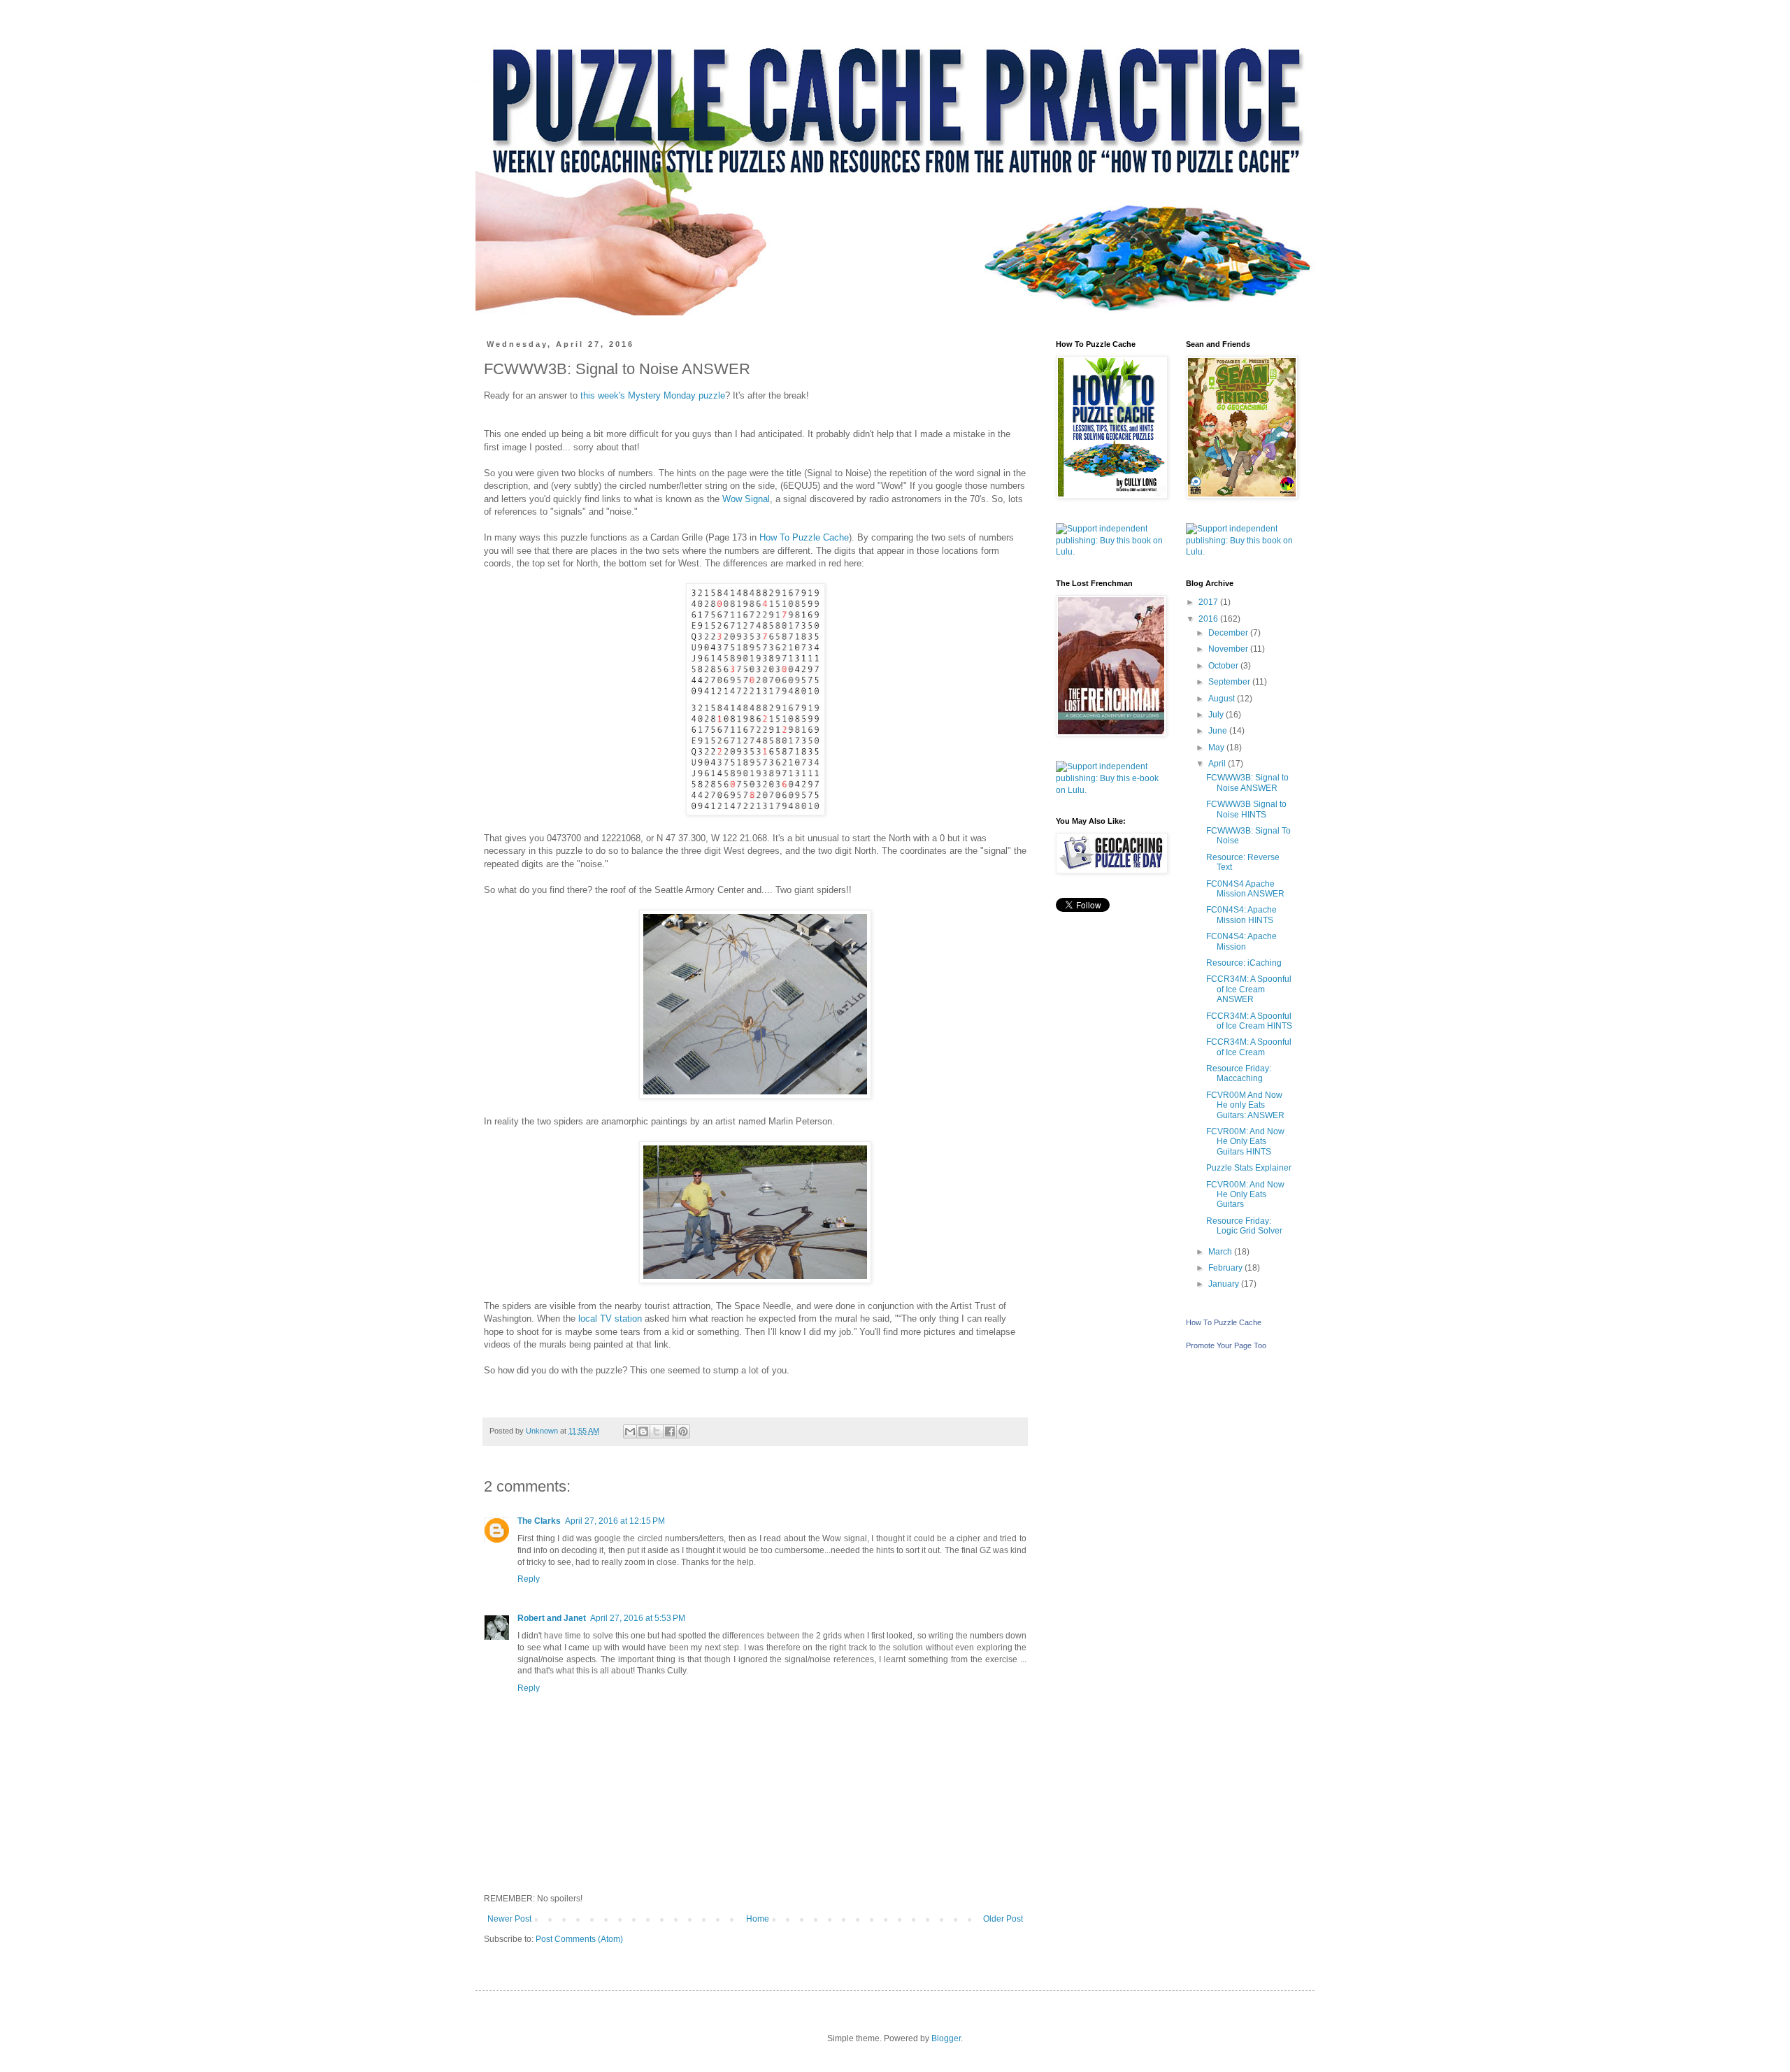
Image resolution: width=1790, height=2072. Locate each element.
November (1229, 649)
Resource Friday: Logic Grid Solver (1244, 1226)
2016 (1209, 619)
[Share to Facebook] (670, 1431)
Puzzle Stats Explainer (1249, 1168)
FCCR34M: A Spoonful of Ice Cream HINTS (1249, 1021)
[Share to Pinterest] (683, 1431)
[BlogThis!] (643, 1431)
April (1218, 764)
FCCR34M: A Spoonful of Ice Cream (1249, 1047)
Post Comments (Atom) (579, 1939)
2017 (1209, 602)
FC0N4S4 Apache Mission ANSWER (1245, 889)
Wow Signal (746, 499)
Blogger (946, 2038)
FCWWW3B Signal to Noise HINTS (1246, 809)
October (1224, 666)
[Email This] (630, 1431)
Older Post (1003, 1919)
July (1217, 715)
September (1230, 682)
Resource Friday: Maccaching (1239, 1073)
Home (758, 1919)
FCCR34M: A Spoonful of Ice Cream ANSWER (1249, 989)
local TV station (610, 1319)
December (1229, 633)
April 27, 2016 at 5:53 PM (638, 1618)
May (1217, 748)
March (1221, 1252)
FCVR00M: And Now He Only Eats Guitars (1245, 1195)
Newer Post (509, 1919)
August (1223, 699)
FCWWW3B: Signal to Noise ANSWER (1247, 783)
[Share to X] (657, 1431)
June (1219, 731)
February (1226, 1268)
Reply (529, 1579)
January (1225, 1284)
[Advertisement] (1110, 1146)
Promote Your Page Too (1226, 1345)
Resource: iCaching (1244, 963)
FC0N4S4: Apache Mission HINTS (1241, 915)
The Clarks (539, 1521)
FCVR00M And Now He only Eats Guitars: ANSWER (1245, 1105)
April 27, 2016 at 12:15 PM (615, 1521)
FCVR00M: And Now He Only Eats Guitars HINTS (1245, 1142)
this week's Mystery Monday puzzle (653, 395)
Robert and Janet (552, 1618)
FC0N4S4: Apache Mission (1241, 941)
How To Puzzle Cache (804, 537)
